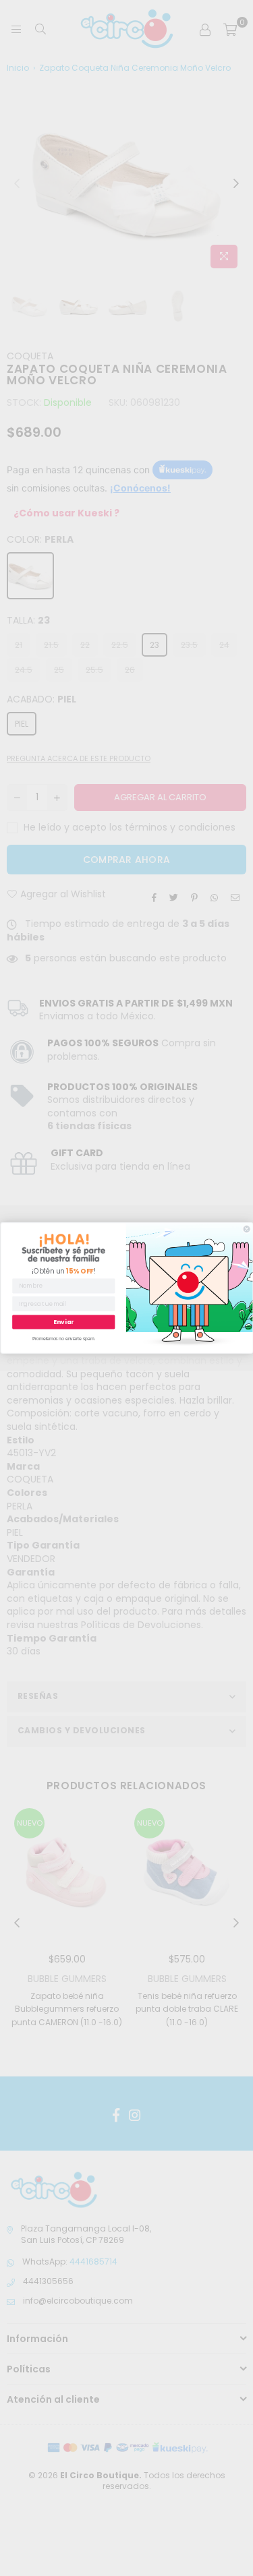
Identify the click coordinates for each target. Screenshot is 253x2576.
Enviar (63, 1322)
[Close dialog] (247, 1229)
